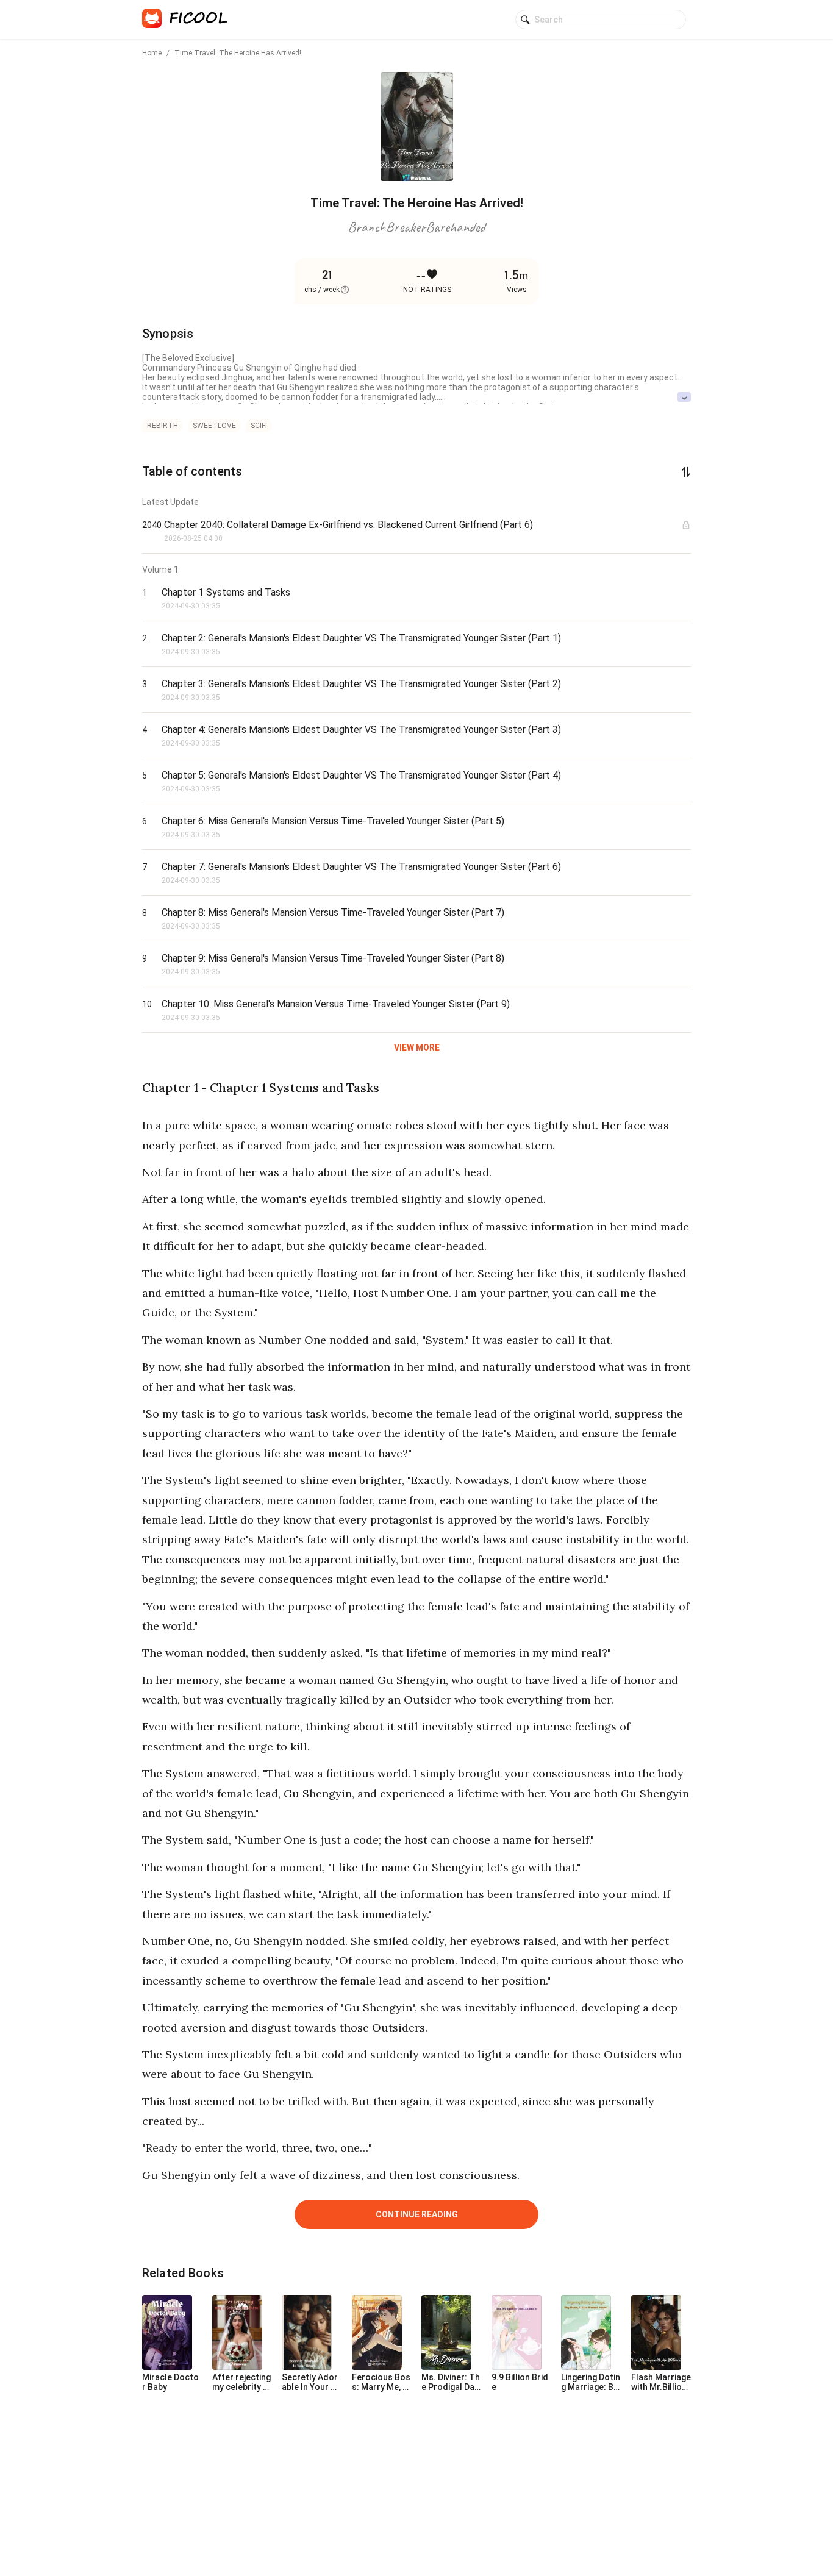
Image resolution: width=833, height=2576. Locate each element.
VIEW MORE (417, 1047)
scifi (259, 426)
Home (152, 53)
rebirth (163, 426)
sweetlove (214, 426)
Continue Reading (417, 2214)
